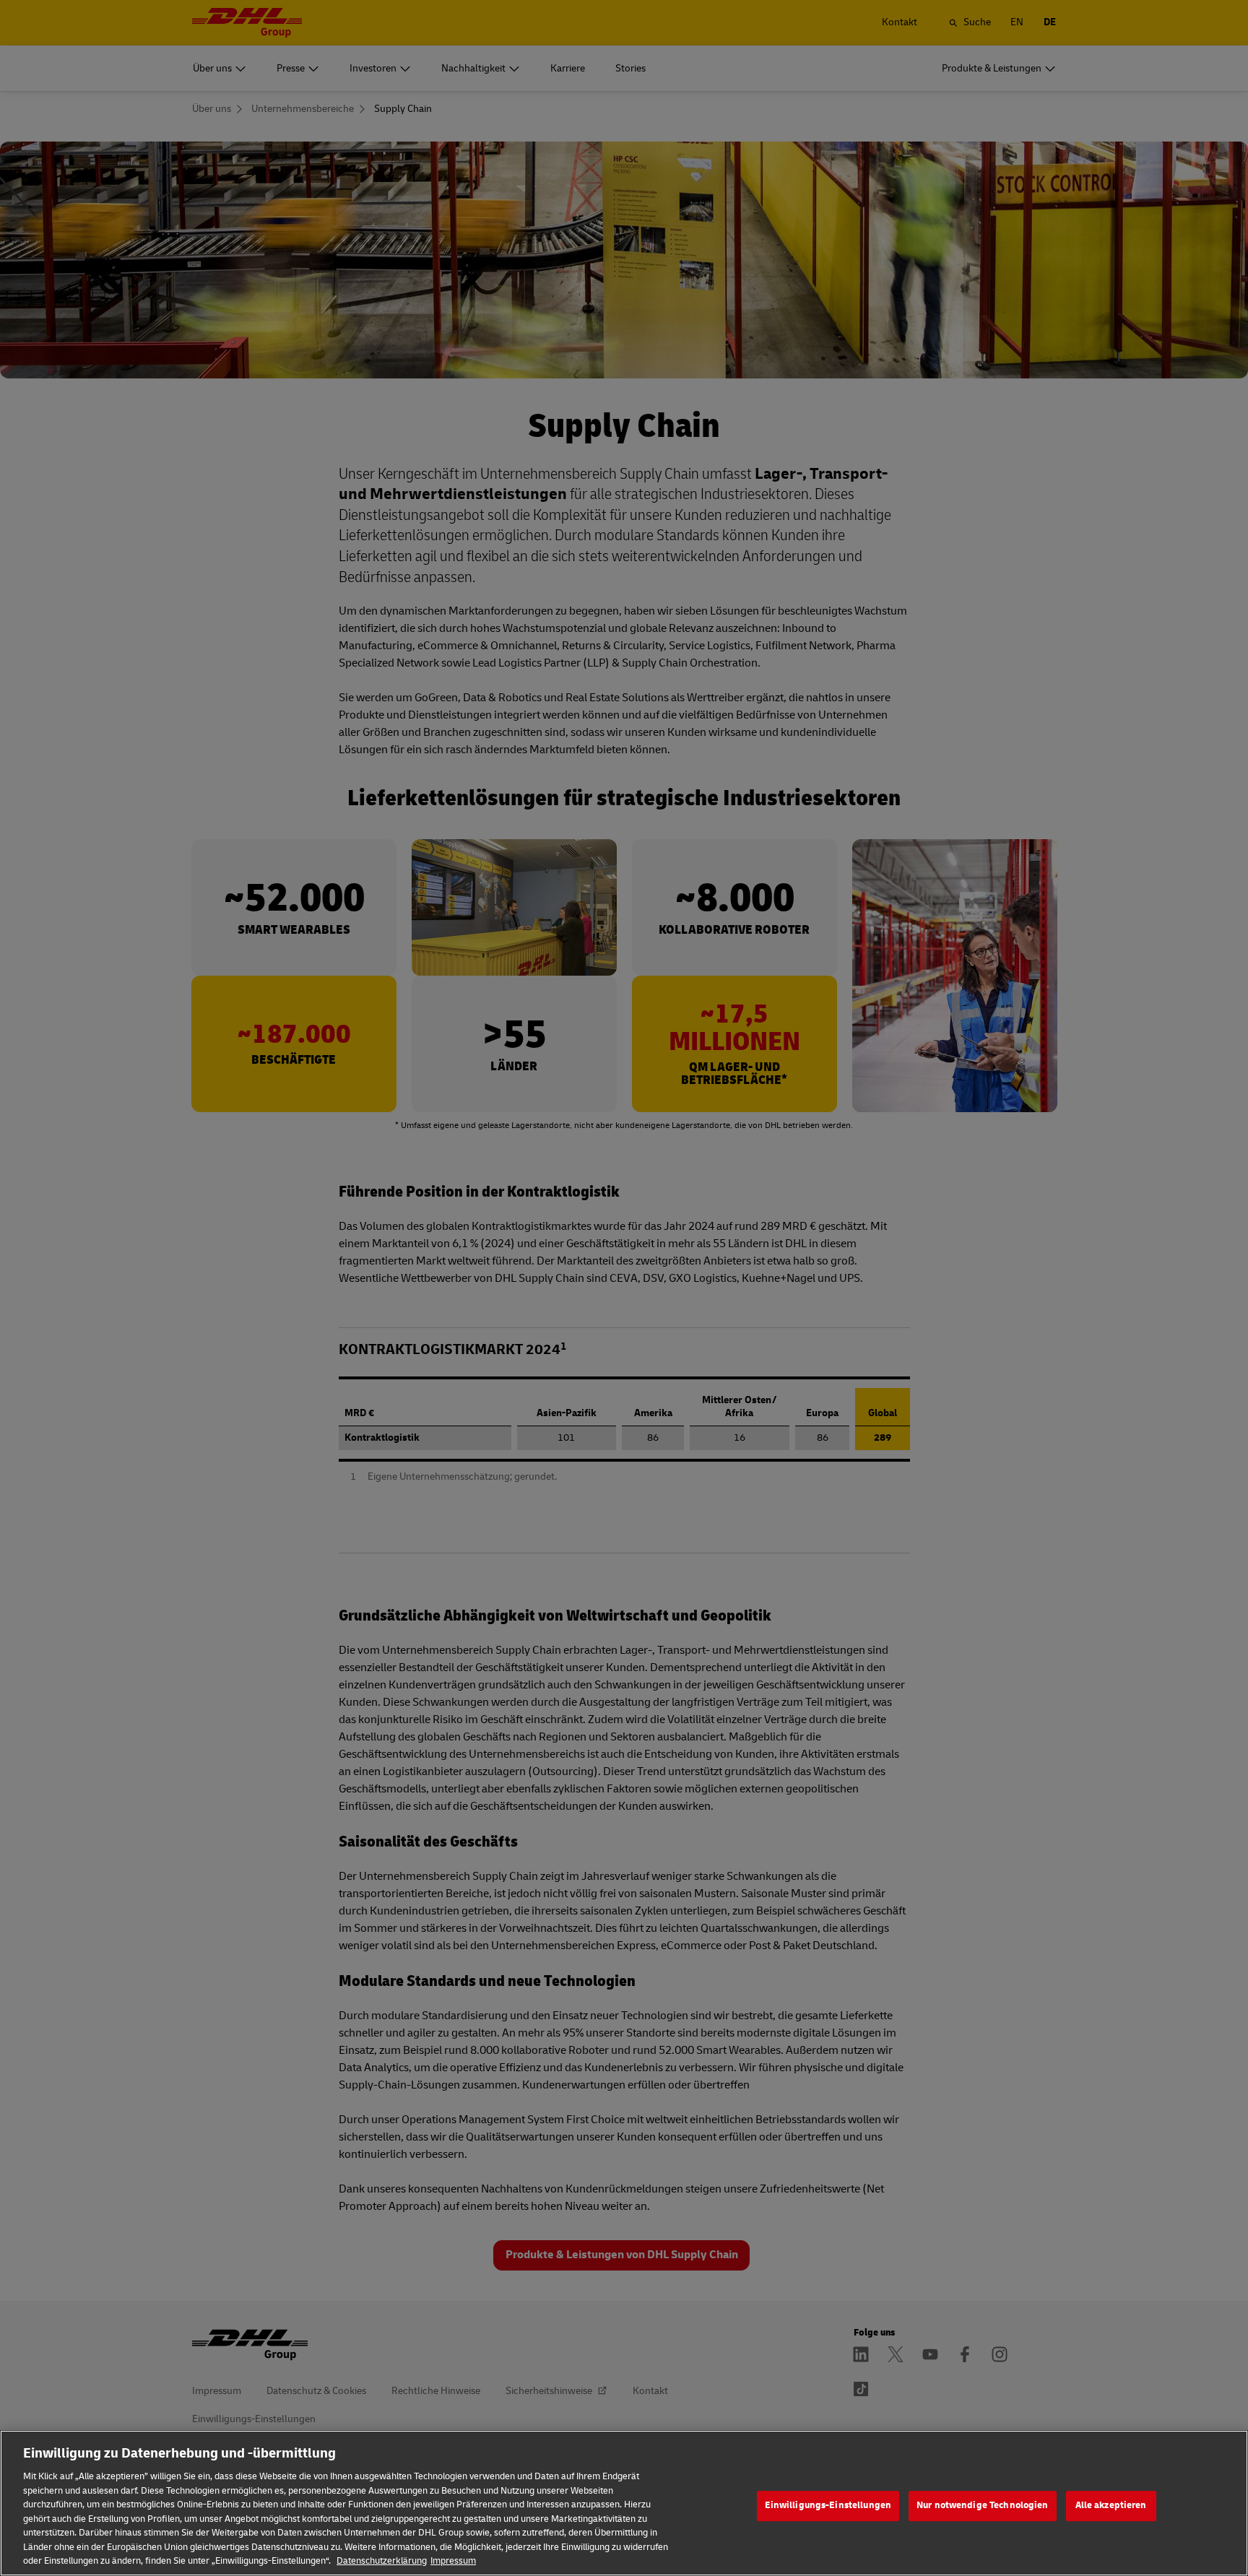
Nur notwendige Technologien (983, 2505)
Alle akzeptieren (1111, 2505)
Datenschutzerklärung (382, 2561)
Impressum (453, 2561)
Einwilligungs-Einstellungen (828, 2505)
